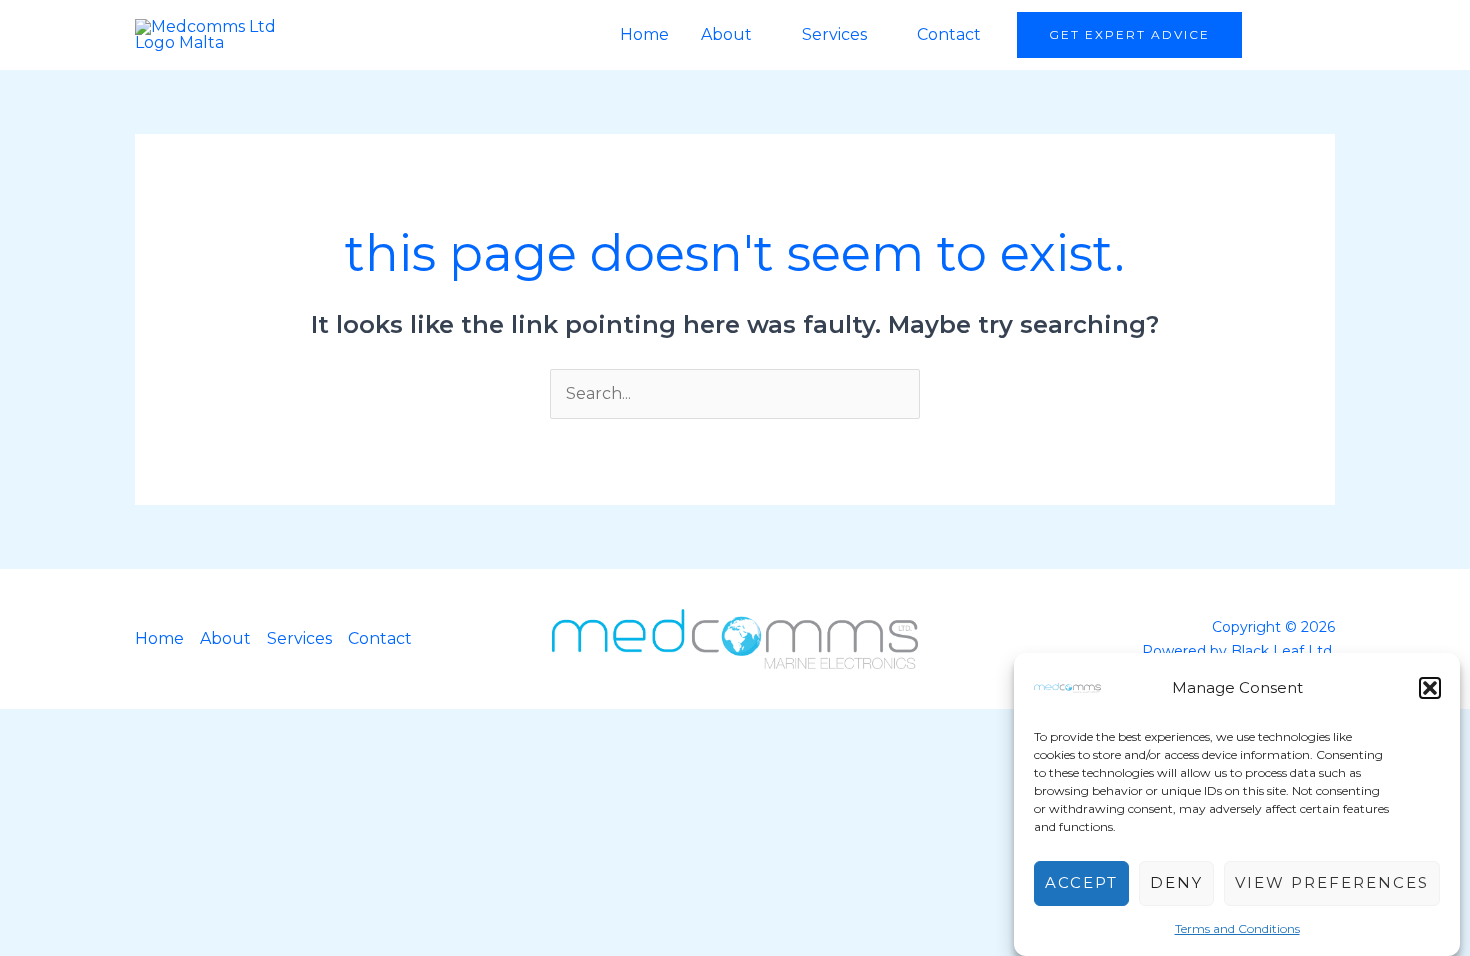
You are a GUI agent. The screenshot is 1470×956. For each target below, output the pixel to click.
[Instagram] (1318, 35)
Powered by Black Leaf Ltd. (1238, 651)
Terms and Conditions (1237, 928)
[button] (1430, 688)
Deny (1176, 883)
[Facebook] (1279, 35)
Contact (949, 34)
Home (644, 34)
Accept (1081, 883)
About (726, 34)
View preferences (1332, 883)
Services (834, 34)
